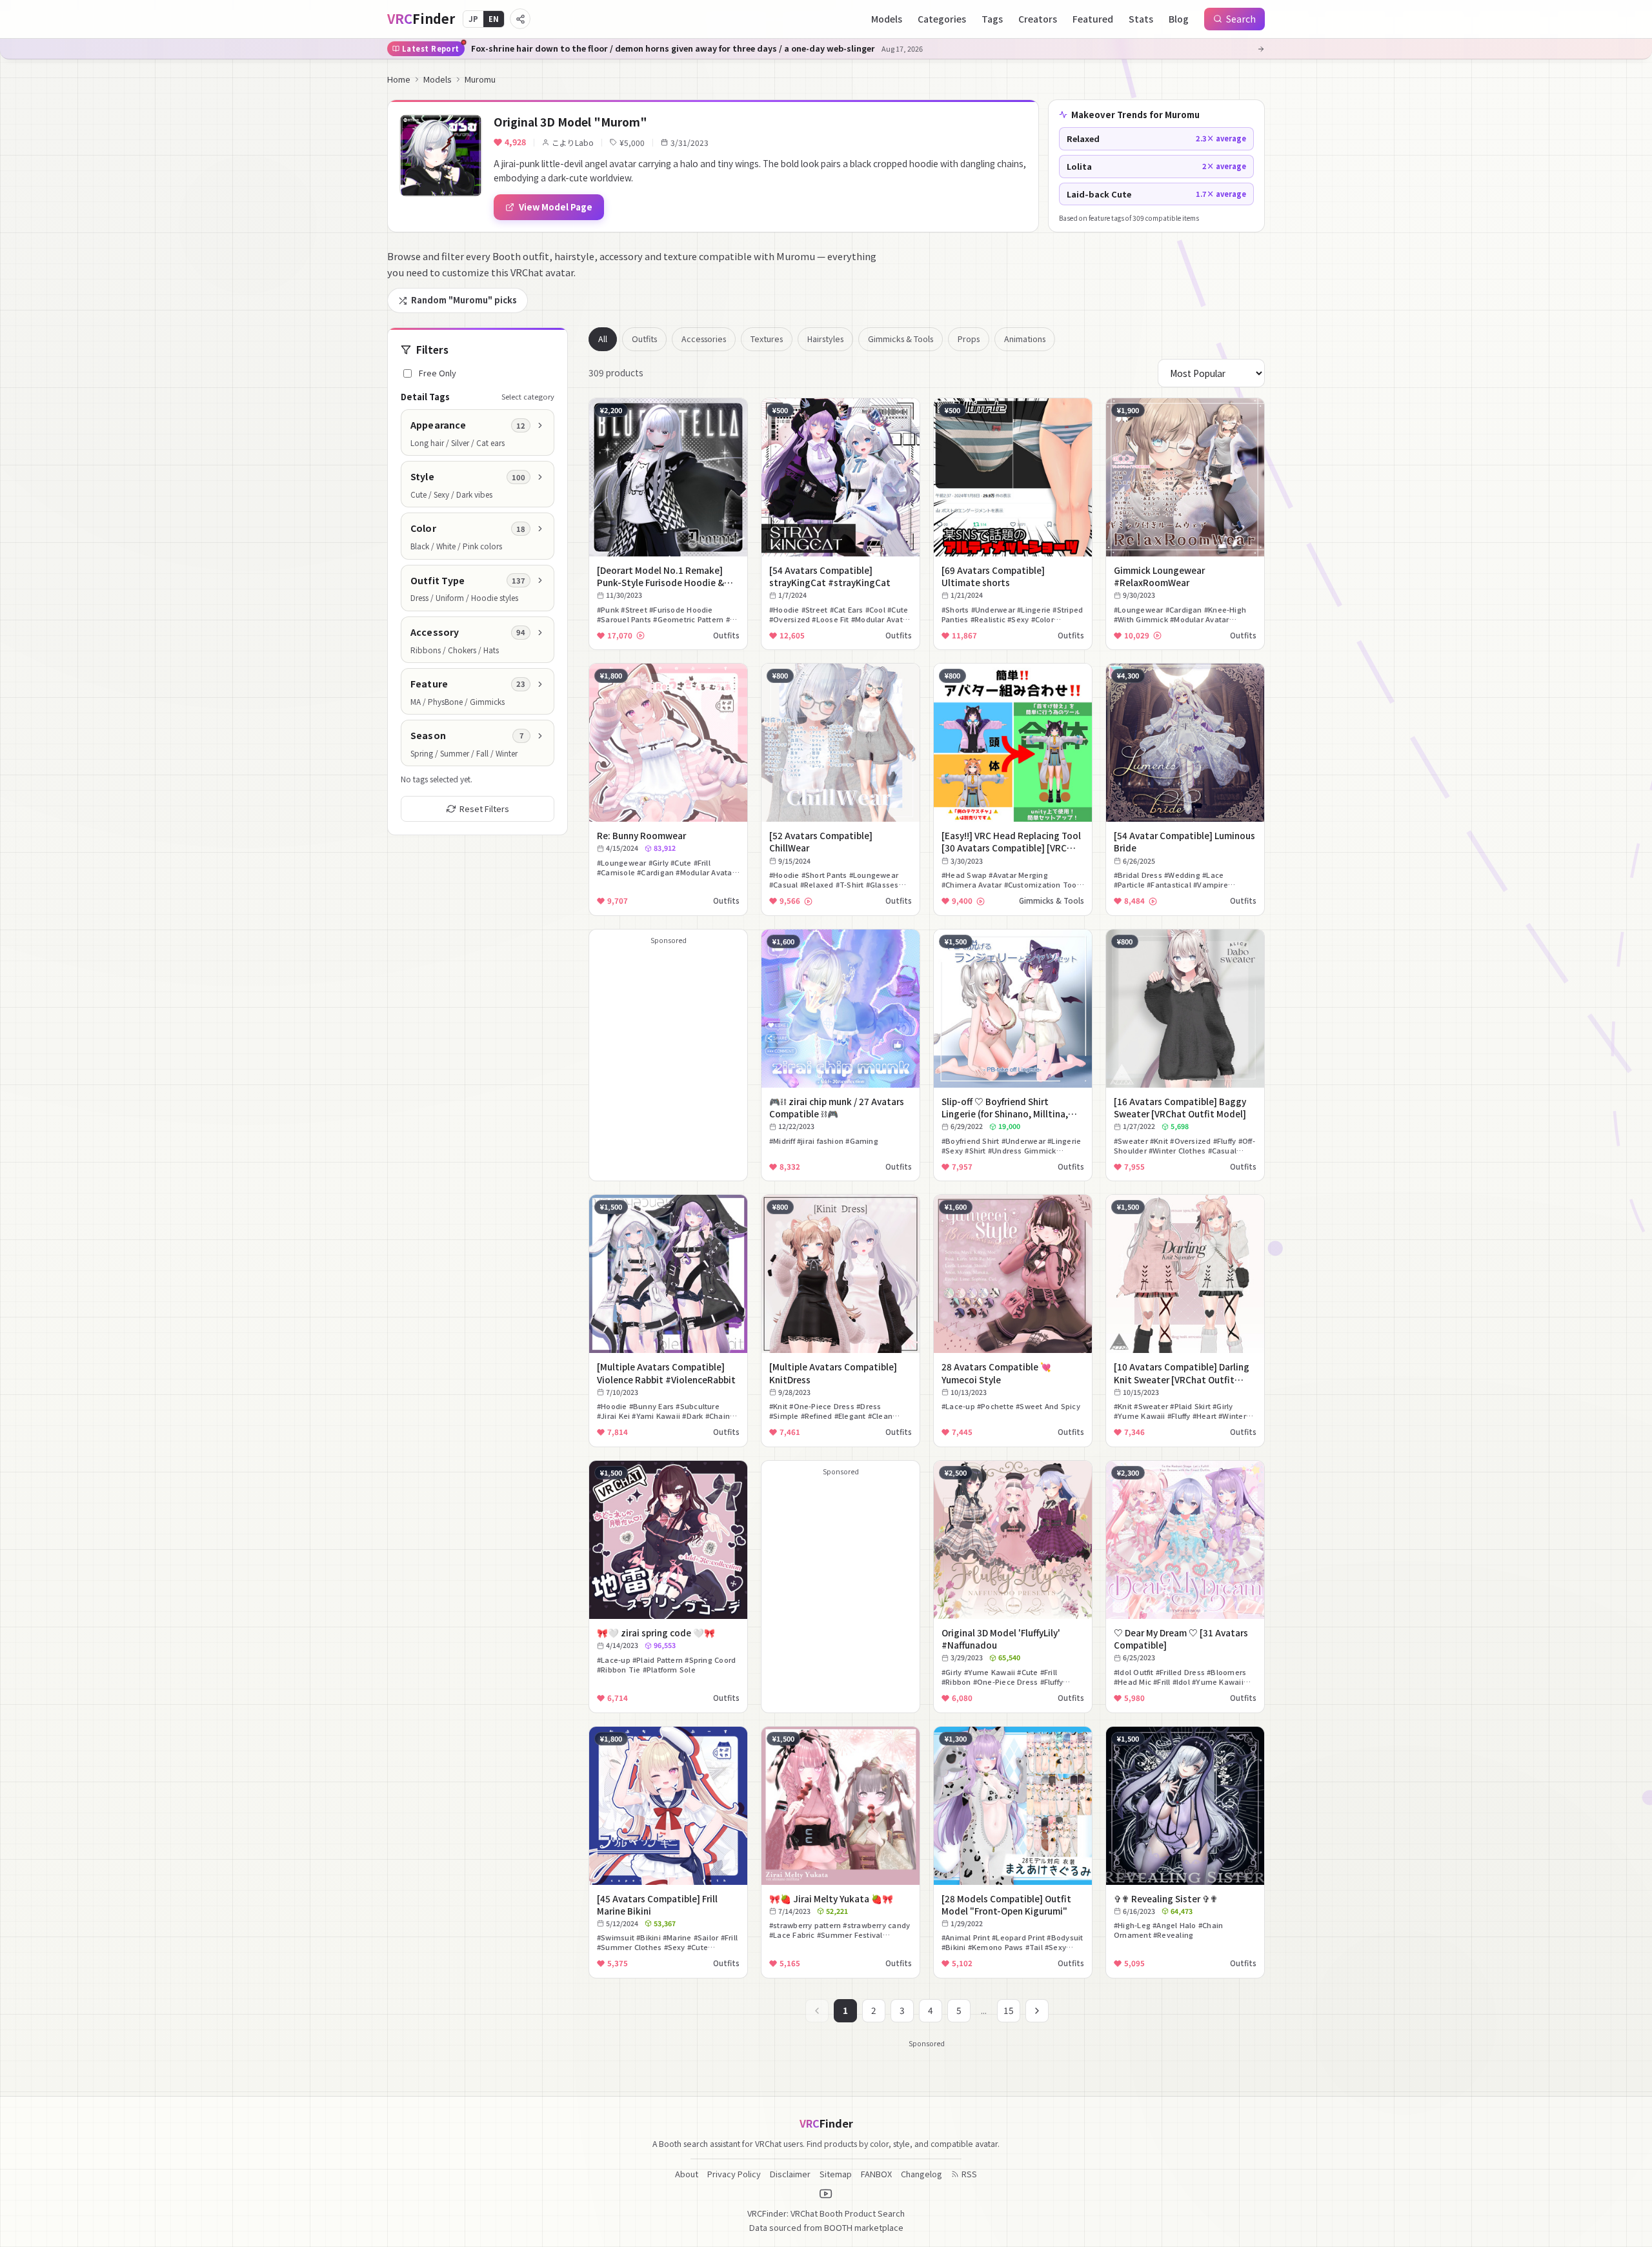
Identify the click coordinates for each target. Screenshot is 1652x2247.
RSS (969, 2174)
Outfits (644, 339)
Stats (1141, 19)
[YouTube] (826, 2194)
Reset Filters (484, 808)
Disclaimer (790, 2174)
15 (1009, 2010)
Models (887, 19)
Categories (942, 19)
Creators (1038, 19)
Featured (1093, 19)
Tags (992, 19)
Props (969, 339)
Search (1241, 19)
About (687, 2174)
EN (494, 19)
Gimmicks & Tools (901, 339)
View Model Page (556, 207)
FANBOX (876, 2174)
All (603, 339)
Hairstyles (825, 339)
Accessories (704, 339)
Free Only (438, 373)
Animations (1025, 339)
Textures (767, 339)
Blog (1179, 19)
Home (399, 79)
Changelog (922, 2174)
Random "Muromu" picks (464, 300)
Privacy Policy (734, 2174)
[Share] (520, 19)
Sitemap (836, 2174)
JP (473, 19)
